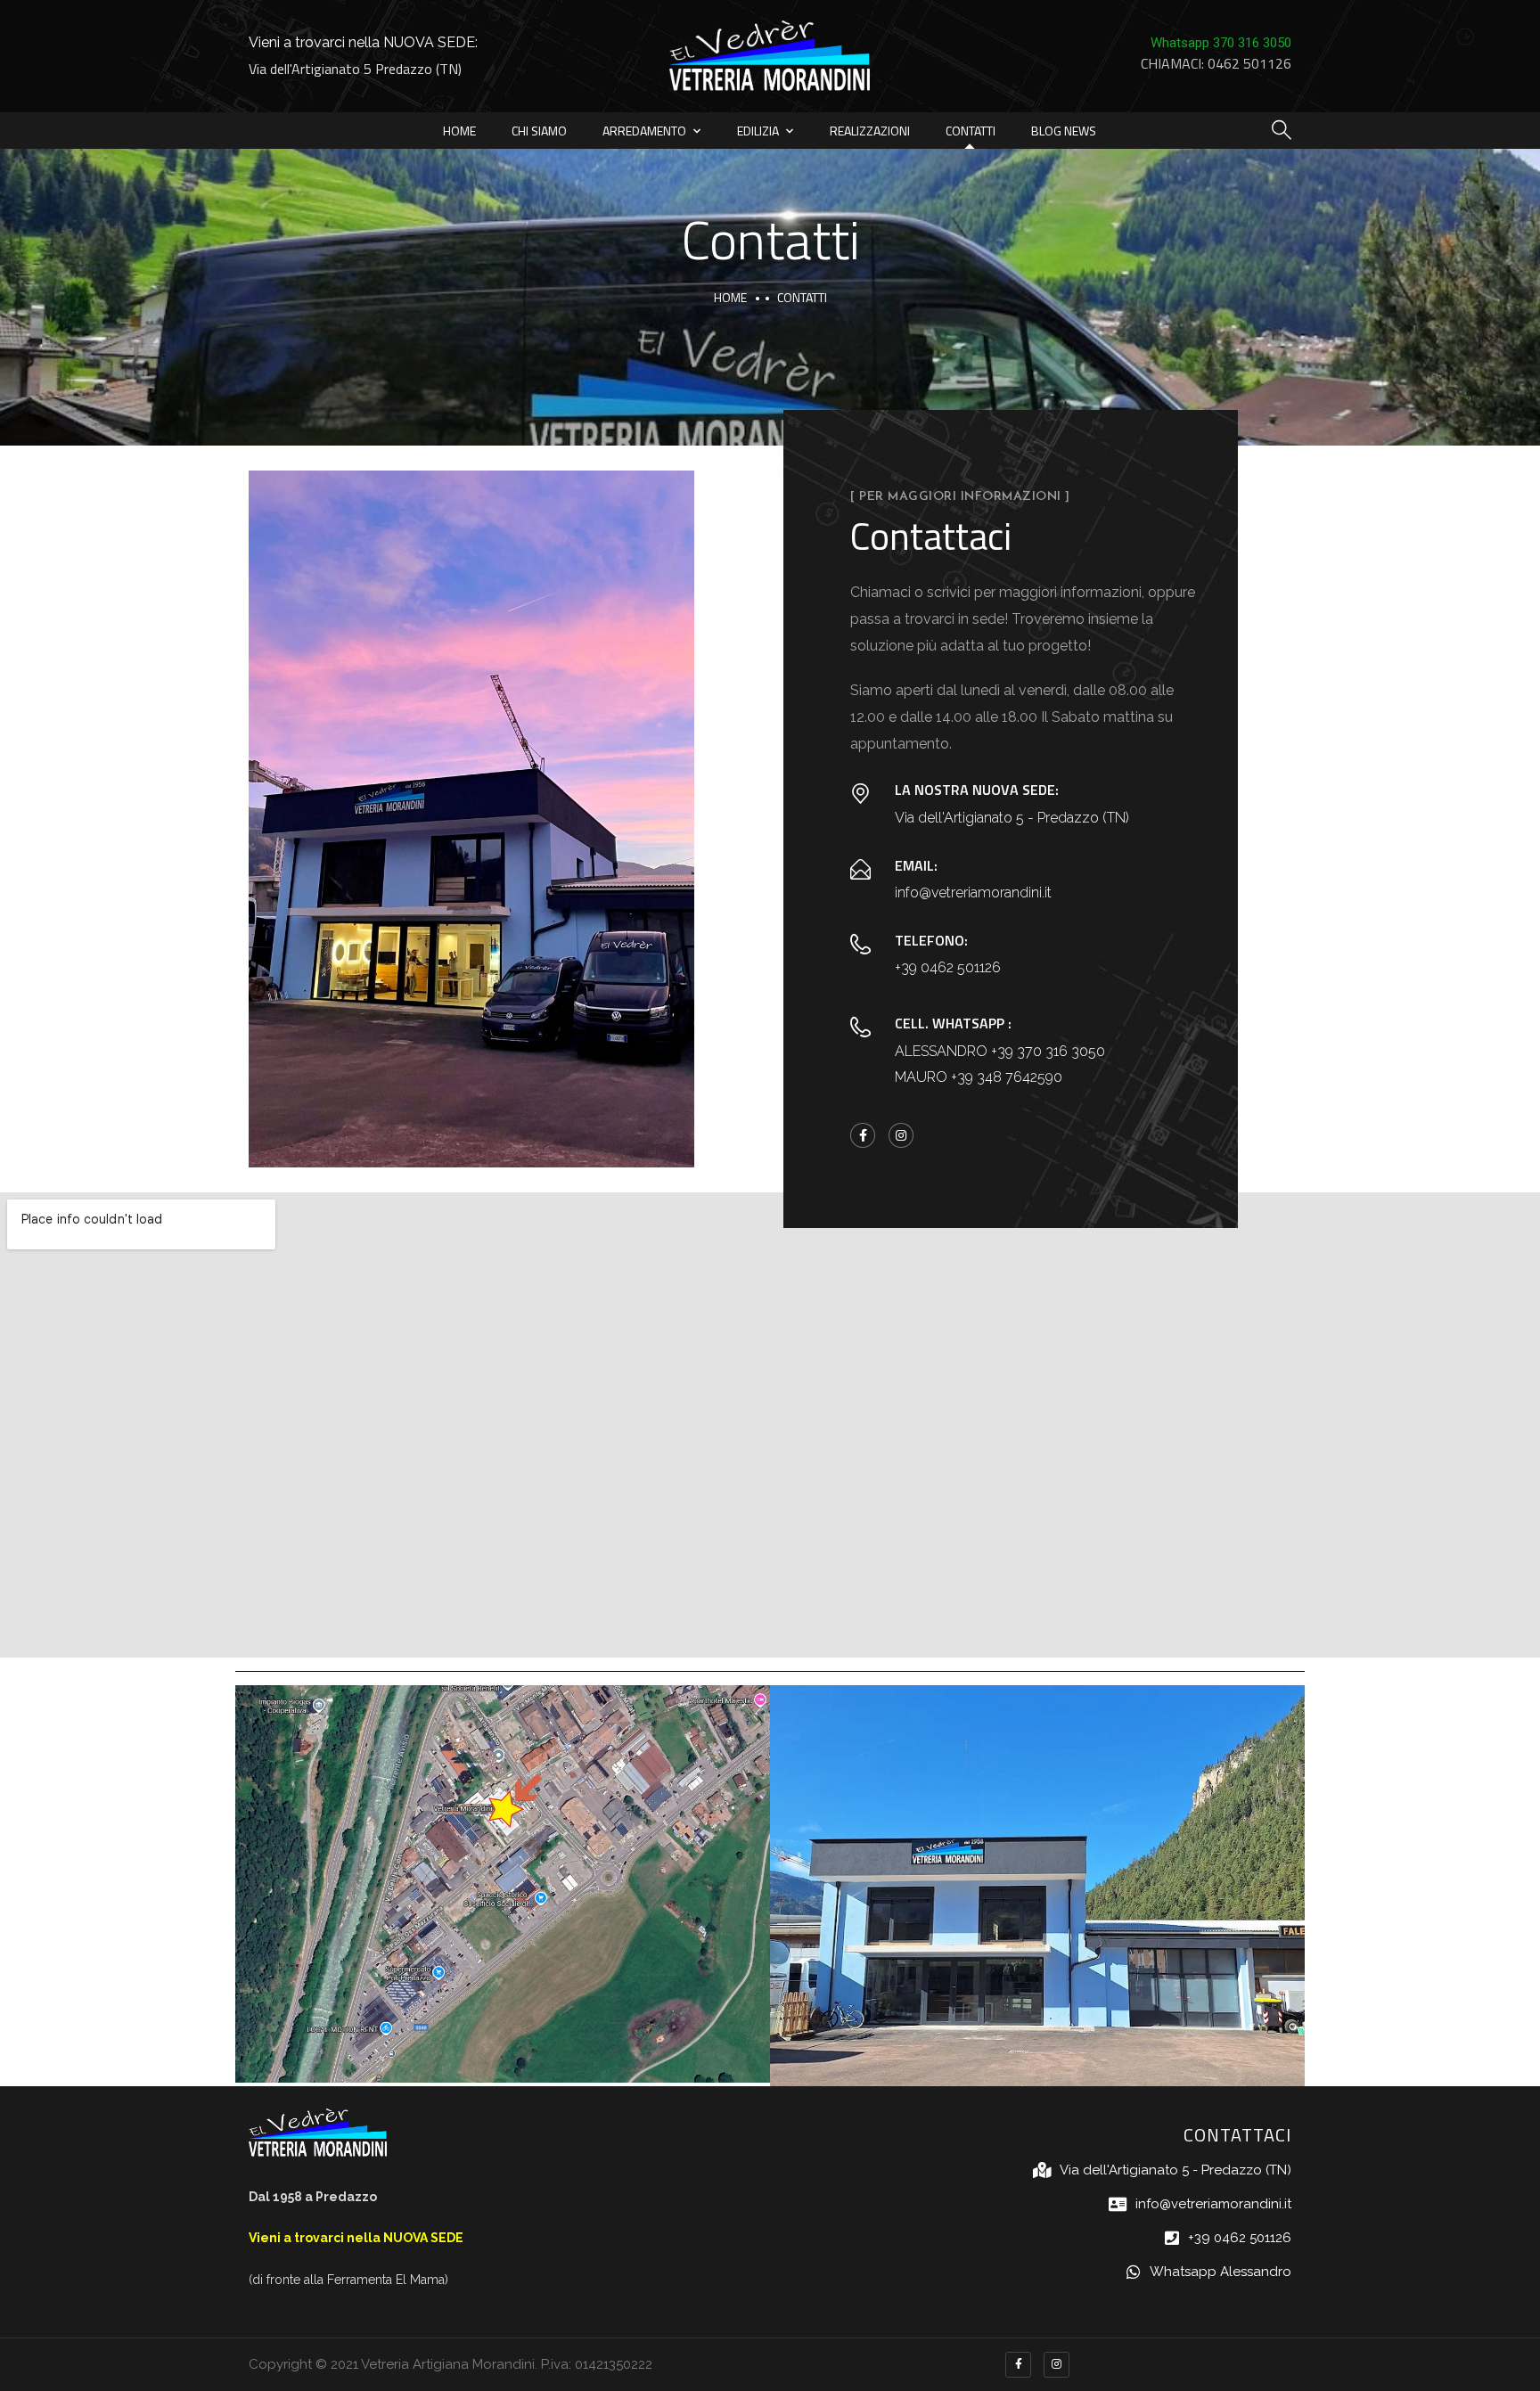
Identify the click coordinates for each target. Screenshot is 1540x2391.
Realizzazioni (870, 131)
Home (459, 131)
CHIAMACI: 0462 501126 (1216, 63)
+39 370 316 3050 (1048, 1051)
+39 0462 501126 (948, 967)
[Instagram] (901, 1135)
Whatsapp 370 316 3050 (1221, 43)
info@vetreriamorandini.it (973, 893)
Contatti (971, 131)
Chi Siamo (539, 131)
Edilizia (758, 131)
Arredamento (644, 131)
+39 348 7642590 (1007, 1077)
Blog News (1064, 131)
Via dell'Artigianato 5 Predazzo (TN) (355, 69)
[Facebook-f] (863, 1135)
